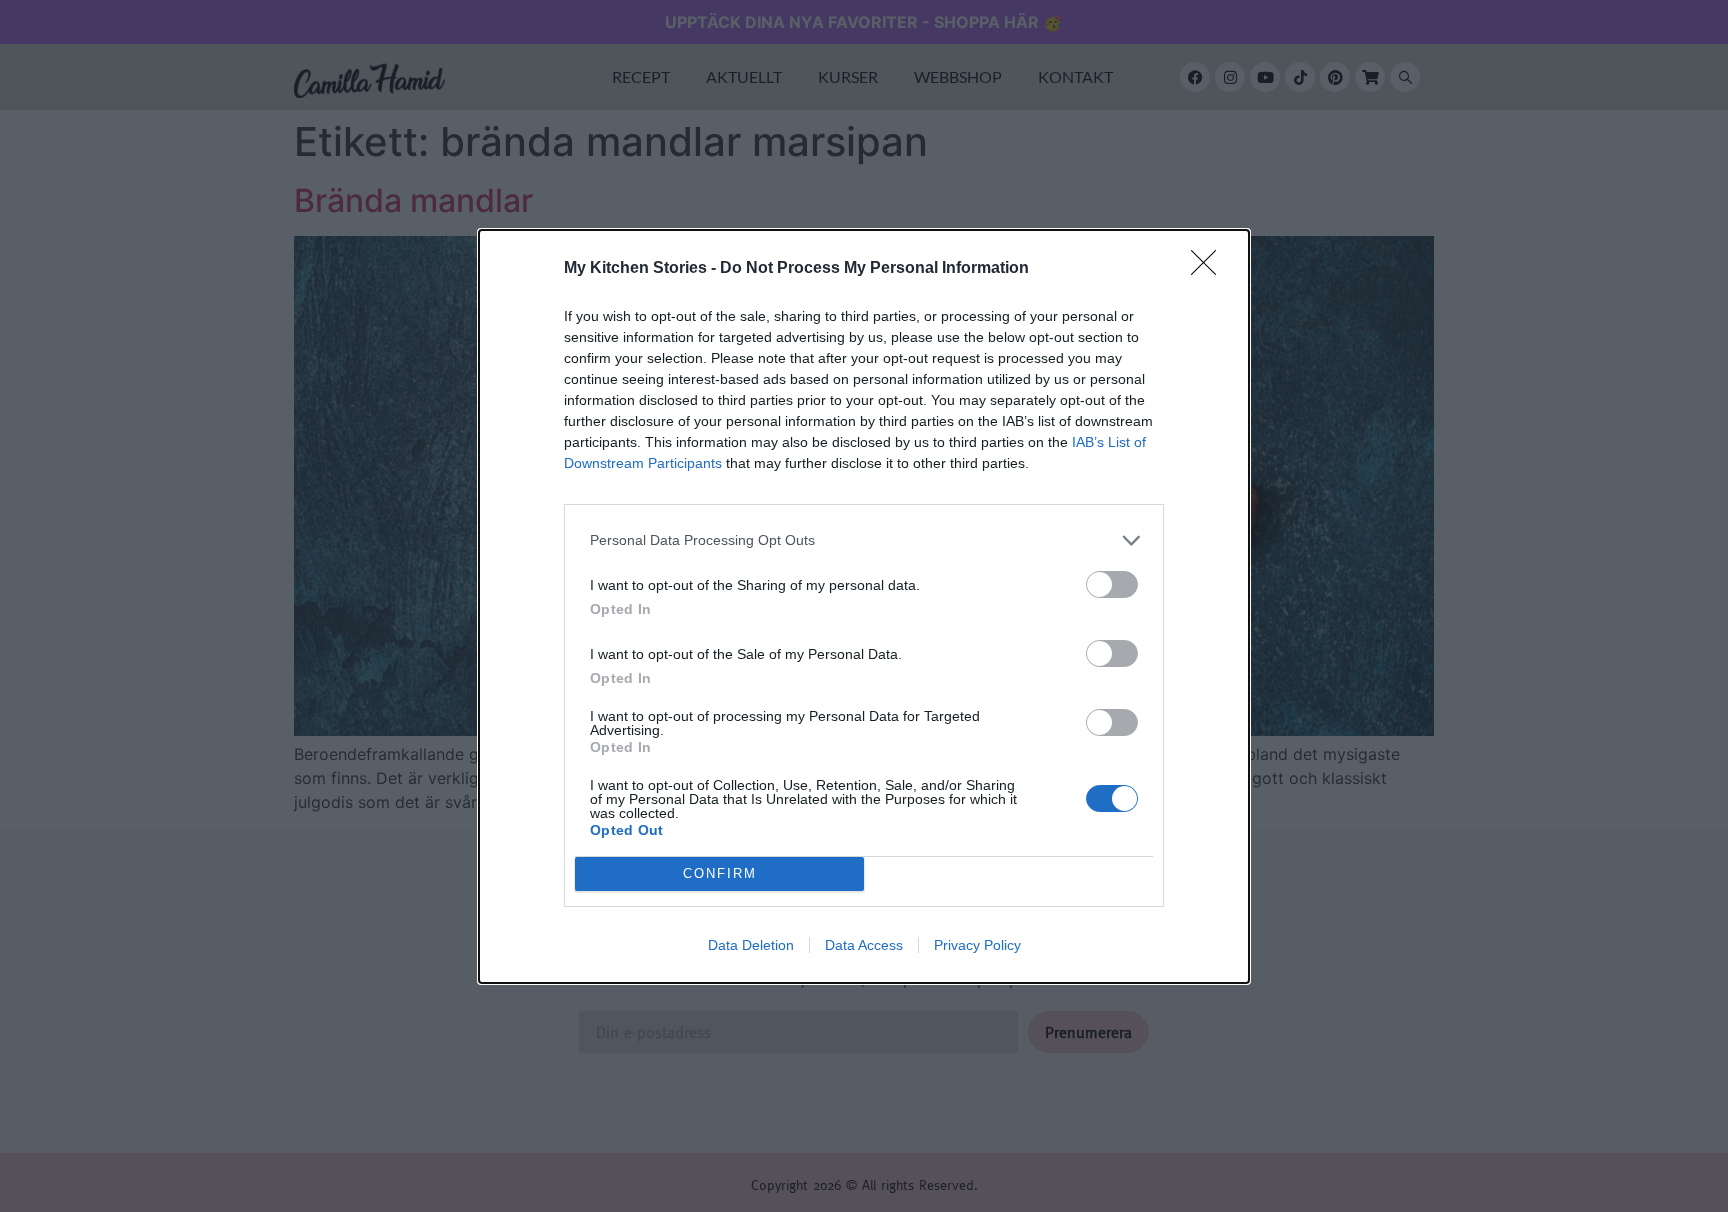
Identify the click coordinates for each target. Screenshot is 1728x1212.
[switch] (1112, 584)
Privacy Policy (977, 945)
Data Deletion (751, 945)
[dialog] (864, 606)
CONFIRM (720, 873)
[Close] (1210, 269)
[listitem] (864, 540)
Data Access (864, 945)
